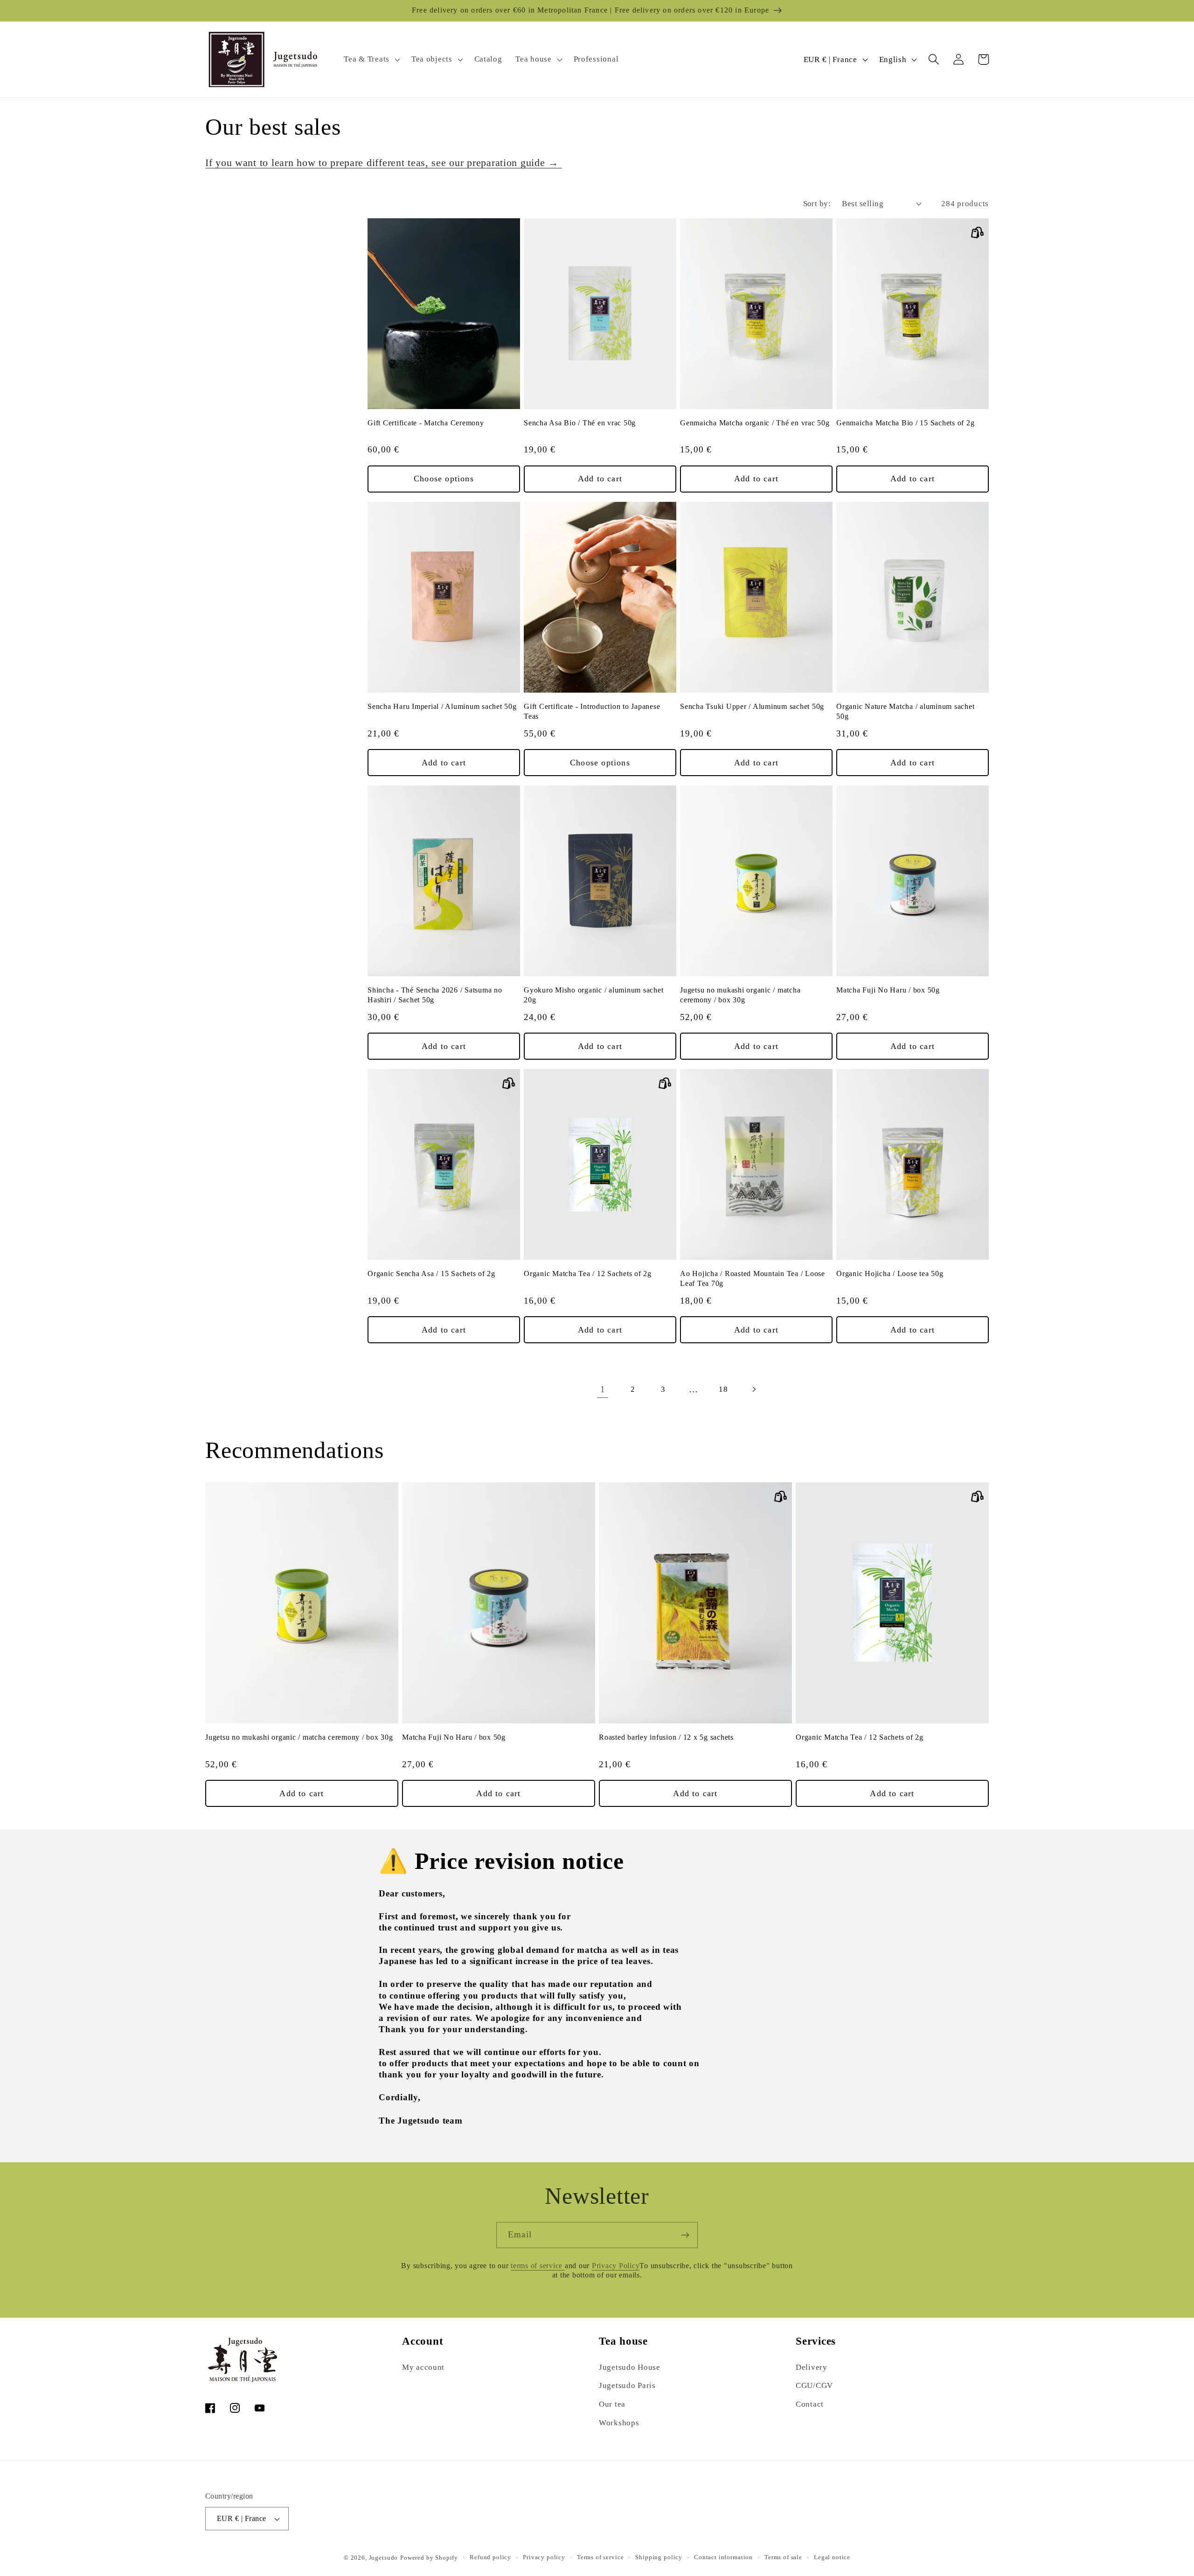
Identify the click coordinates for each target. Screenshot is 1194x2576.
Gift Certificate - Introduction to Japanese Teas (592, 712)
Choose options (444, 479)
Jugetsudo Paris (627, 2385)
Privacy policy (544, 2557)
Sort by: (817, 204)
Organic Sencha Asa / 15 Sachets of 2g (431, 1274)
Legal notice (832, 2557)
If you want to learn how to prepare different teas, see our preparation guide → (384, 163)
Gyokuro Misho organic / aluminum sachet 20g (594, 995)
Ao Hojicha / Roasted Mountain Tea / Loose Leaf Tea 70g (753, 1279)
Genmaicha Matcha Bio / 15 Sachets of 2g (905, 423)
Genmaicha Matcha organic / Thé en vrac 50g (755, 423)
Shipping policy (659, 2557)
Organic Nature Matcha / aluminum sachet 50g (905, 712)
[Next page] (754, 1389)
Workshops (619, 2423)
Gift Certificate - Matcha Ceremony (426, 423)
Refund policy (490, 2557)
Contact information (723, 2557)
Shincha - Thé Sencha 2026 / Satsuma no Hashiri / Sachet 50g (435, 995)
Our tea (612, 2404)
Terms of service (600, 2557)
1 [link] (603, 1389)
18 (723, 1389)
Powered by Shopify (429, 2558)
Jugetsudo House (630, 2367)
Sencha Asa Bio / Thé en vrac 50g (580, 423)
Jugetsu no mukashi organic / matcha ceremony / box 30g (740, 995)
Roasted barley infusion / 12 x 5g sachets (666, 1737)
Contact (810, 2404)
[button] (371, 60)
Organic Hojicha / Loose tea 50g (890, 1274)
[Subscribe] (685, 2235)
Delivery (812, 2367)
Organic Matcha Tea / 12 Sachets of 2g (588, 1274)
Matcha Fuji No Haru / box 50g (888, 990)
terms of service (538, 2266)
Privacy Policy (616, 2266)
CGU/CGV (814, 2385)
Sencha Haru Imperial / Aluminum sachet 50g (442, 707)
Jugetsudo (384, 2558)
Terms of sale (783, 2557)
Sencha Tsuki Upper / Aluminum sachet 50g (752, 707)
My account (423, 2367)
